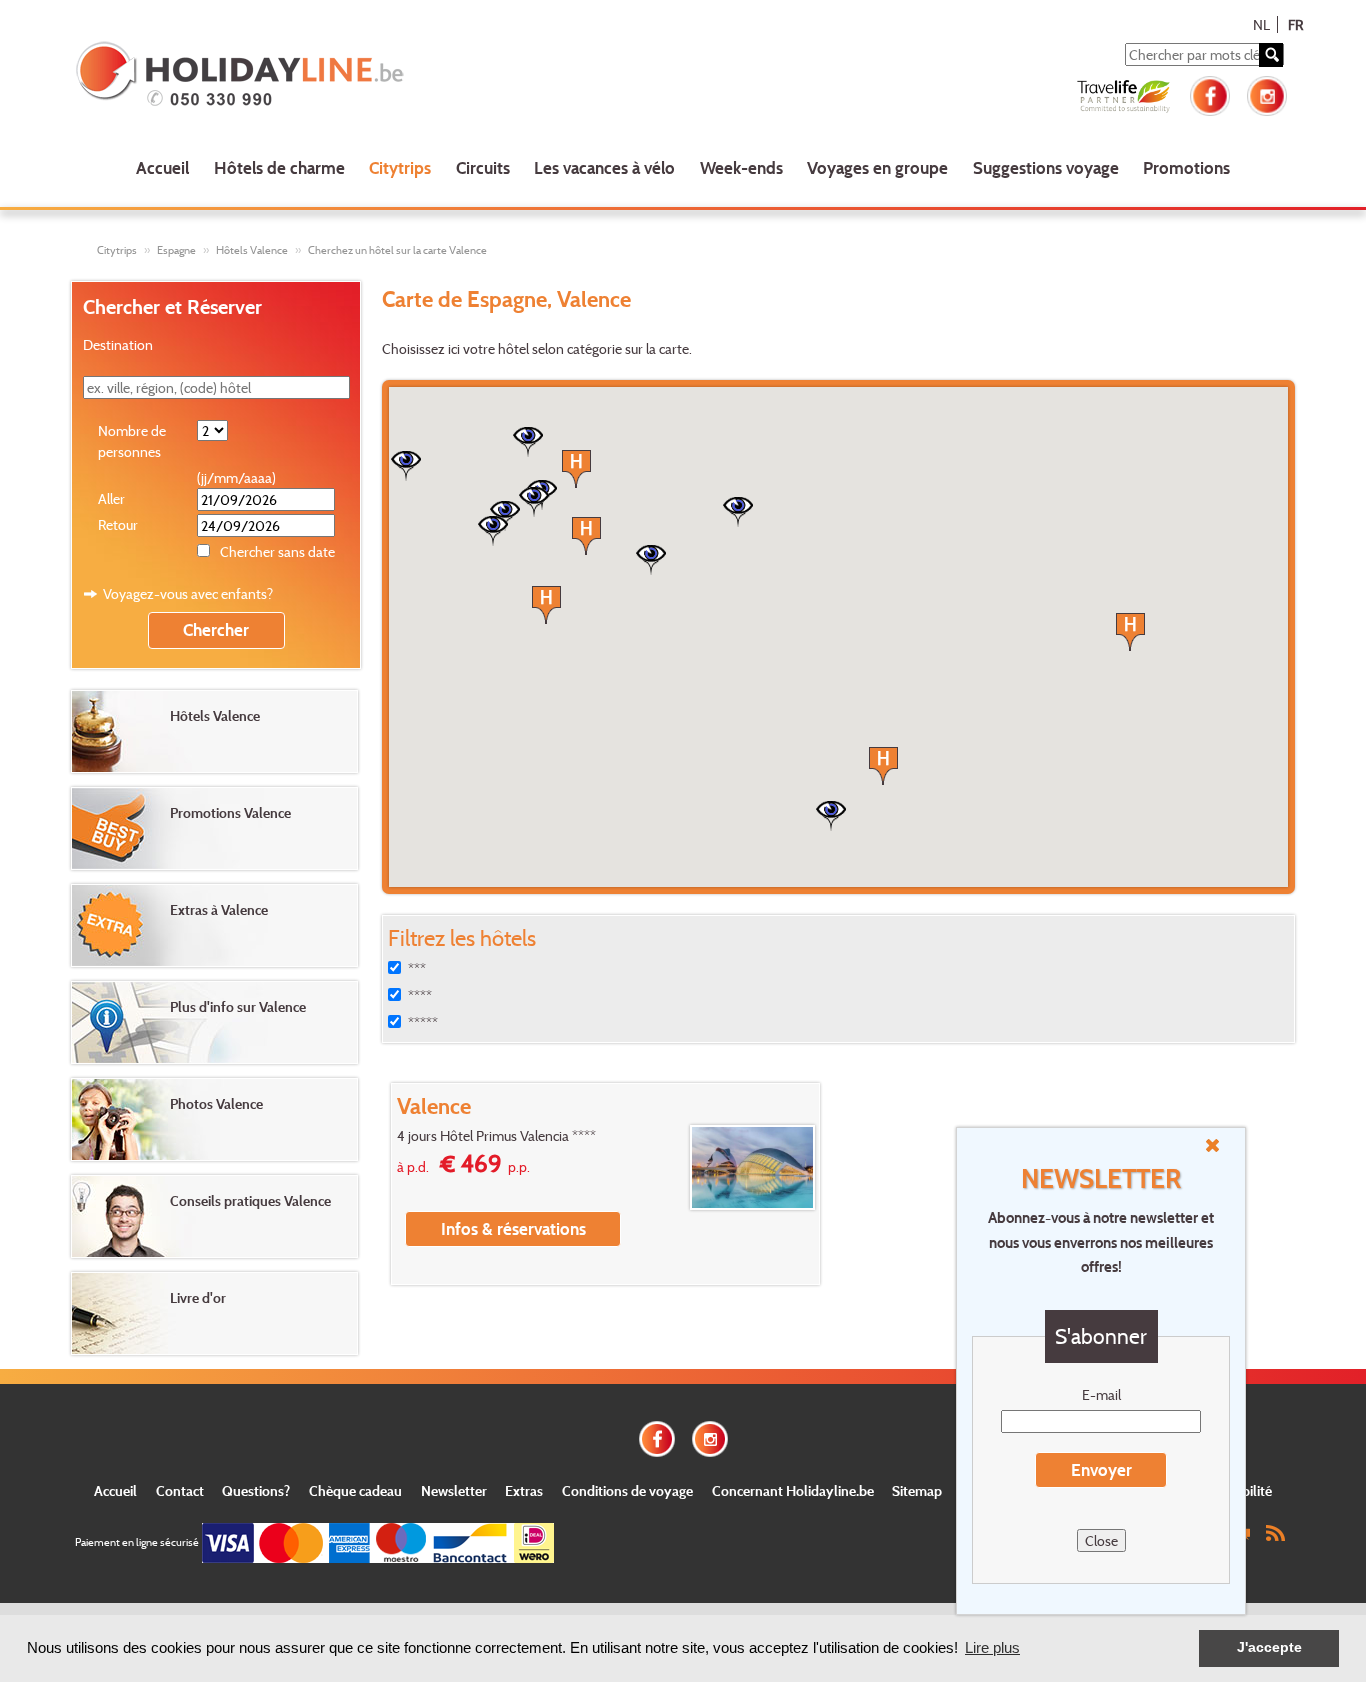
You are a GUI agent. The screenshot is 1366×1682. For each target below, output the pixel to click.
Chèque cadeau (355, 1490)
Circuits (483, 167)
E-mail (1101, 1394)
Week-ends (741, 167)
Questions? (256, 1490)
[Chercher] (1271, 55)
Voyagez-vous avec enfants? (188, 593)
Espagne (176, 250)
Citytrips (400, 167)
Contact (180, 1490)
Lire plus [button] (992, 1647)
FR (1295, 24)
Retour (118, 524)
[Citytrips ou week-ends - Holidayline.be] (318, 76)
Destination (118, 344)
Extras (524, 1490)
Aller (111, 498)
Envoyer (1101, 1469)
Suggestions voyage (1046, 167)
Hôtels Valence (252, 250)
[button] (1130, 632)
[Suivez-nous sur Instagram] (1267, 93)
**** (420, 995)
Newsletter (454, 1490)
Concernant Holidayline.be (793, 1490)
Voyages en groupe (877, 167)
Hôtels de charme (279, 167)
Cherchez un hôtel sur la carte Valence (397, 250)
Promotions (1186, 167)
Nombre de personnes (132, 441)
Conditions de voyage (627, 1490)
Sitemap (917, 1490)
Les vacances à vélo (604, 167)
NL (1261, 24)
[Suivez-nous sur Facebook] (1210, 93)
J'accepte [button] (1269, 1647)
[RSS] (1275, 1531)
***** (423, 1022)
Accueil (162, 167)
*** (417, 968)
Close (1101, 1540)
